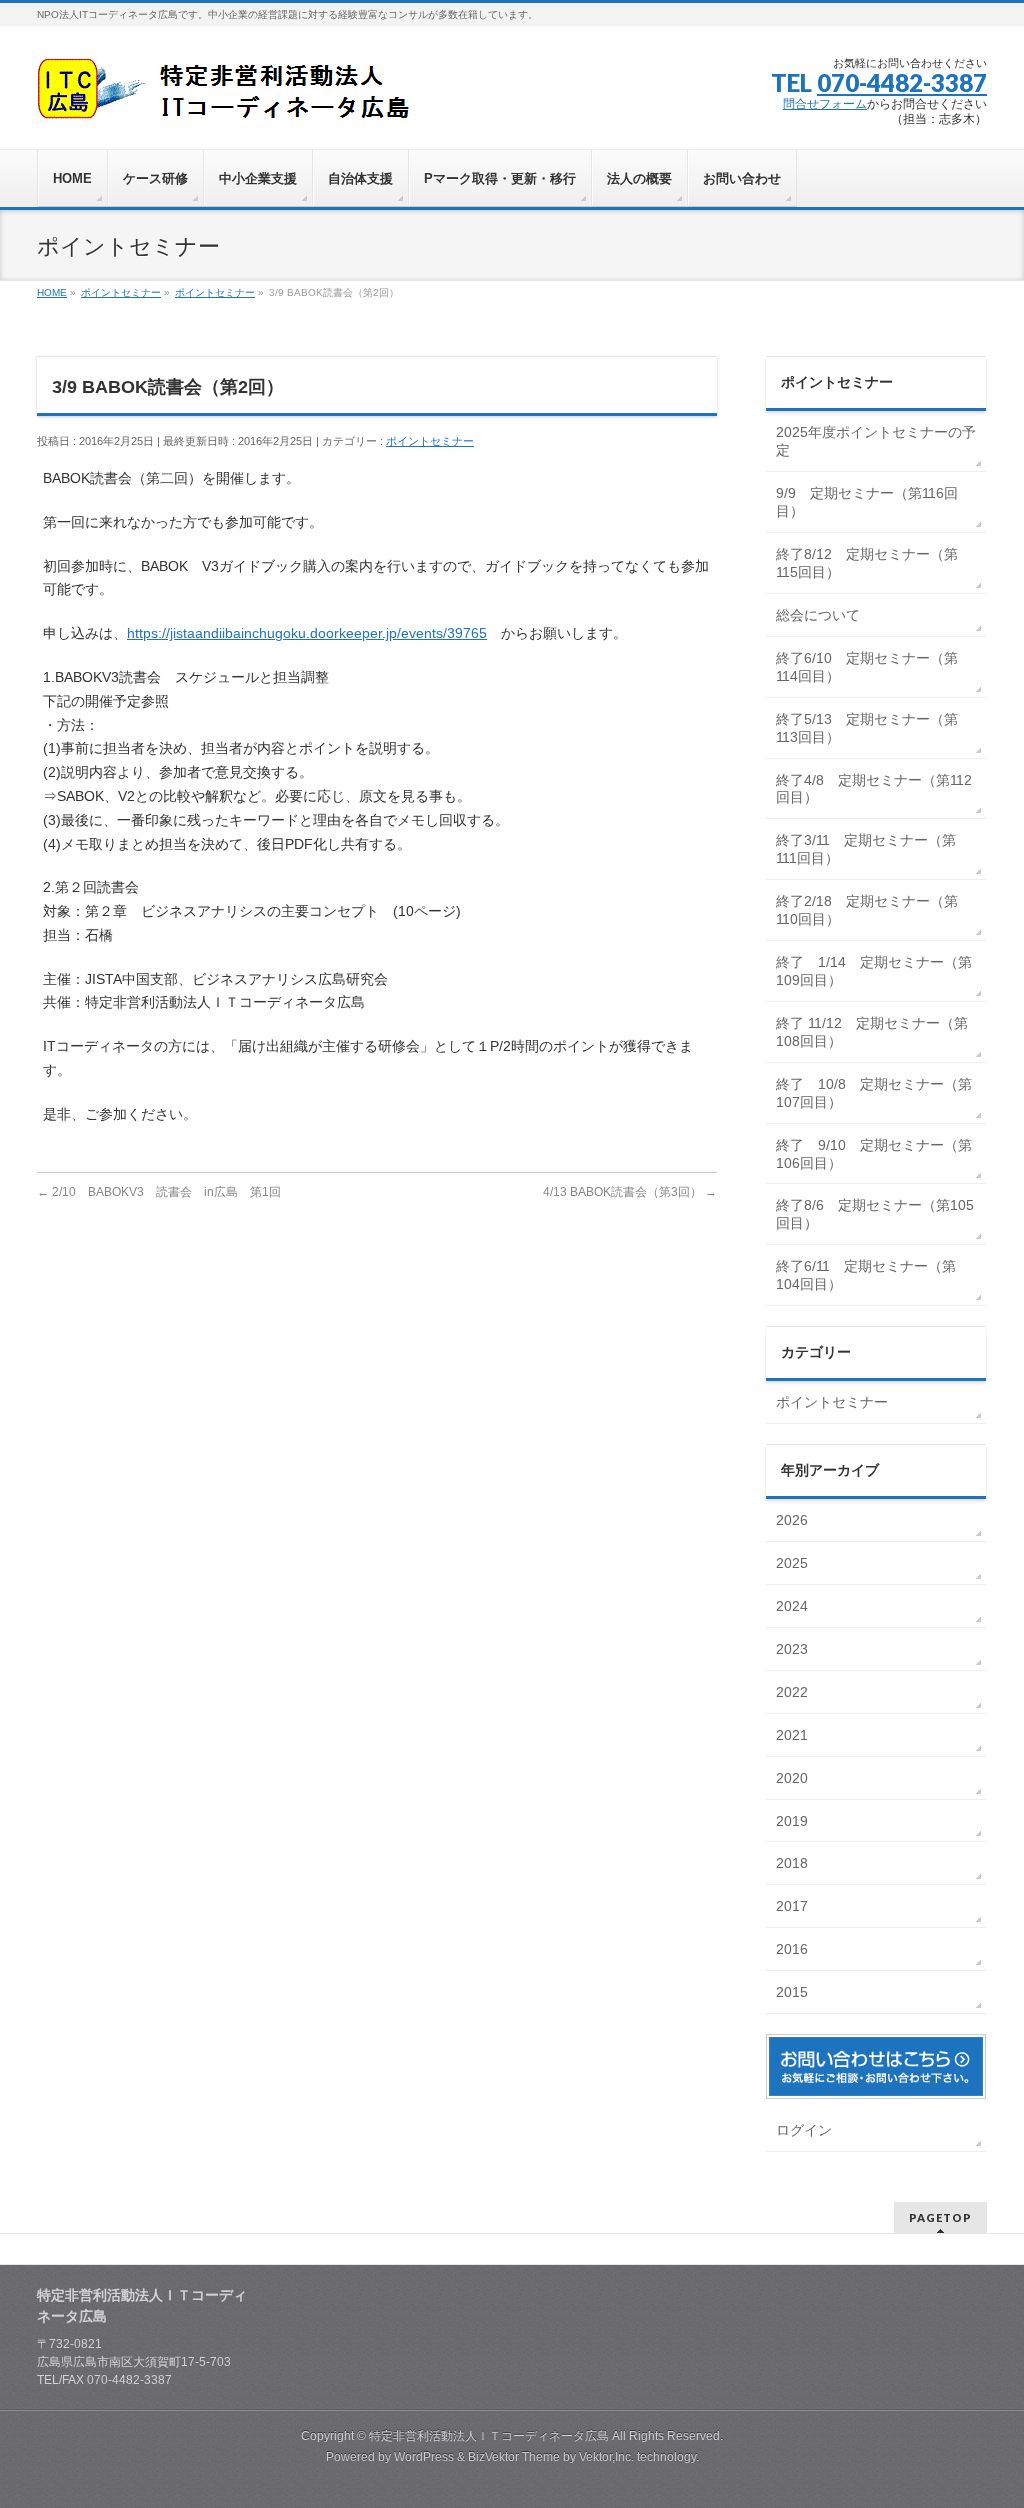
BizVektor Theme (514, 2457)
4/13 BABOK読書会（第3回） (630, 1192)
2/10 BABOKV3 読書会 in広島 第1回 (159, 1192)
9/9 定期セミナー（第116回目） (867, 502)
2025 (794, 1563)
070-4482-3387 (902, 82)
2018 (794, 1863)
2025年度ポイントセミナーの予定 (876, 441)
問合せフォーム (825, 104)
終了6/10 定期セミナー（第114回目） (867, 667)
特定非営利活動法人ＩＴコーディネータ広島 (489, 2436)
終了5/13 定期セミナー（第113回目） (867, 728)
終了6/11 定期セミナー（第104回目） (866, 1275)
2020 (794, 1778)
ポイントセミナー (430, 441)
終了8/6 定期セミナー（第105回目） (875, 1214)
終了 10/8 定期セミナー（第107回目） (874, 1093)
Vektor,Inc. (606, 2457)
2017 (794, 1906)
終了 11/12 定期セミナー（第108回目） (872, 1032)
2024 (794, 1606)
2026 (794, 1520)
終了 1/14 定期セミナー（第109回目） (874, 971)
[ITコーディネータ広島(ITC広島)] (229, 96)
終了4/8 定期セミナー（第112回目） (874, 789)
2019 (794, 1821)
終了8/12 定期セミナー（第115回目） (867, 563)
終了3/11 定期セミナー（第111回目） (866, 849)
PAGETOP (940, 2217)
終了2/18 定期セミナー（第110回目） (867, 910)
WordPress (424, 2457)
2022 (794, 1692)
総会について (818, 615)
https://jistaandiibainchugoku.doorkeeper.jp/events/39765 (307, 633)
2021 (794, 1735)
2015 (794, 1992)
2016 (794, 1949)
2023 (794, 1649)
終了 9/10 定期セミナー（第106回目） (874, 1154)
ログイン (804, 2130)
